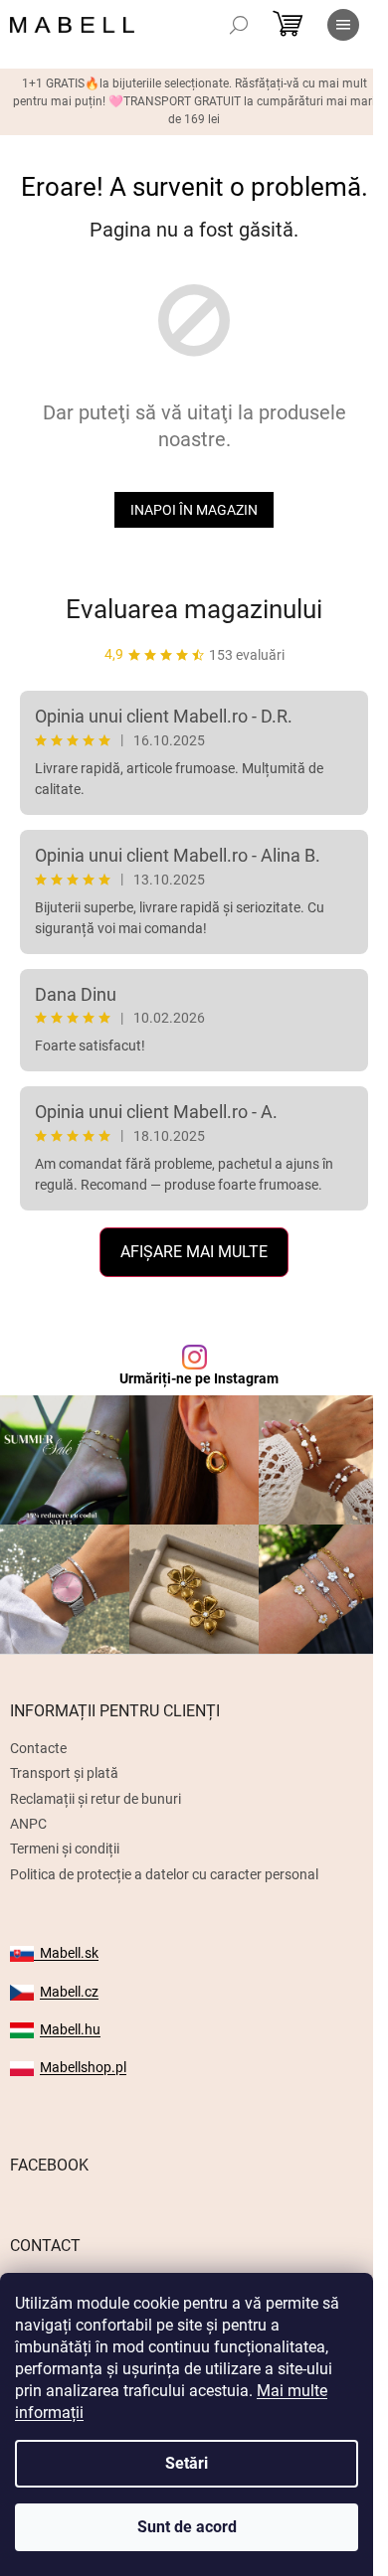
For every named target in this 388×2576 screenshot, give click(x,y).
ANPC (28, 1824)
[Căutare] (239, 25)
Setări (187, 2463)
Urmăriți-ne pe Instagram (199, 1378)
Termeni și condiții (65, 1849)
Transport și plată (64, 1773)
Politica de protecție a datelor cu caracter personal (164, 1874)
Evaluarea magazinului (194, 609)
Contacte (38, 1748)
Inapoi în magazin (194, 510)
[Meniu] (343, 25)
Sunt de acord (187, 2527)
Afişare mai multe (194, 1252)
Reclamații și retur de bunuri (96, 1799)
